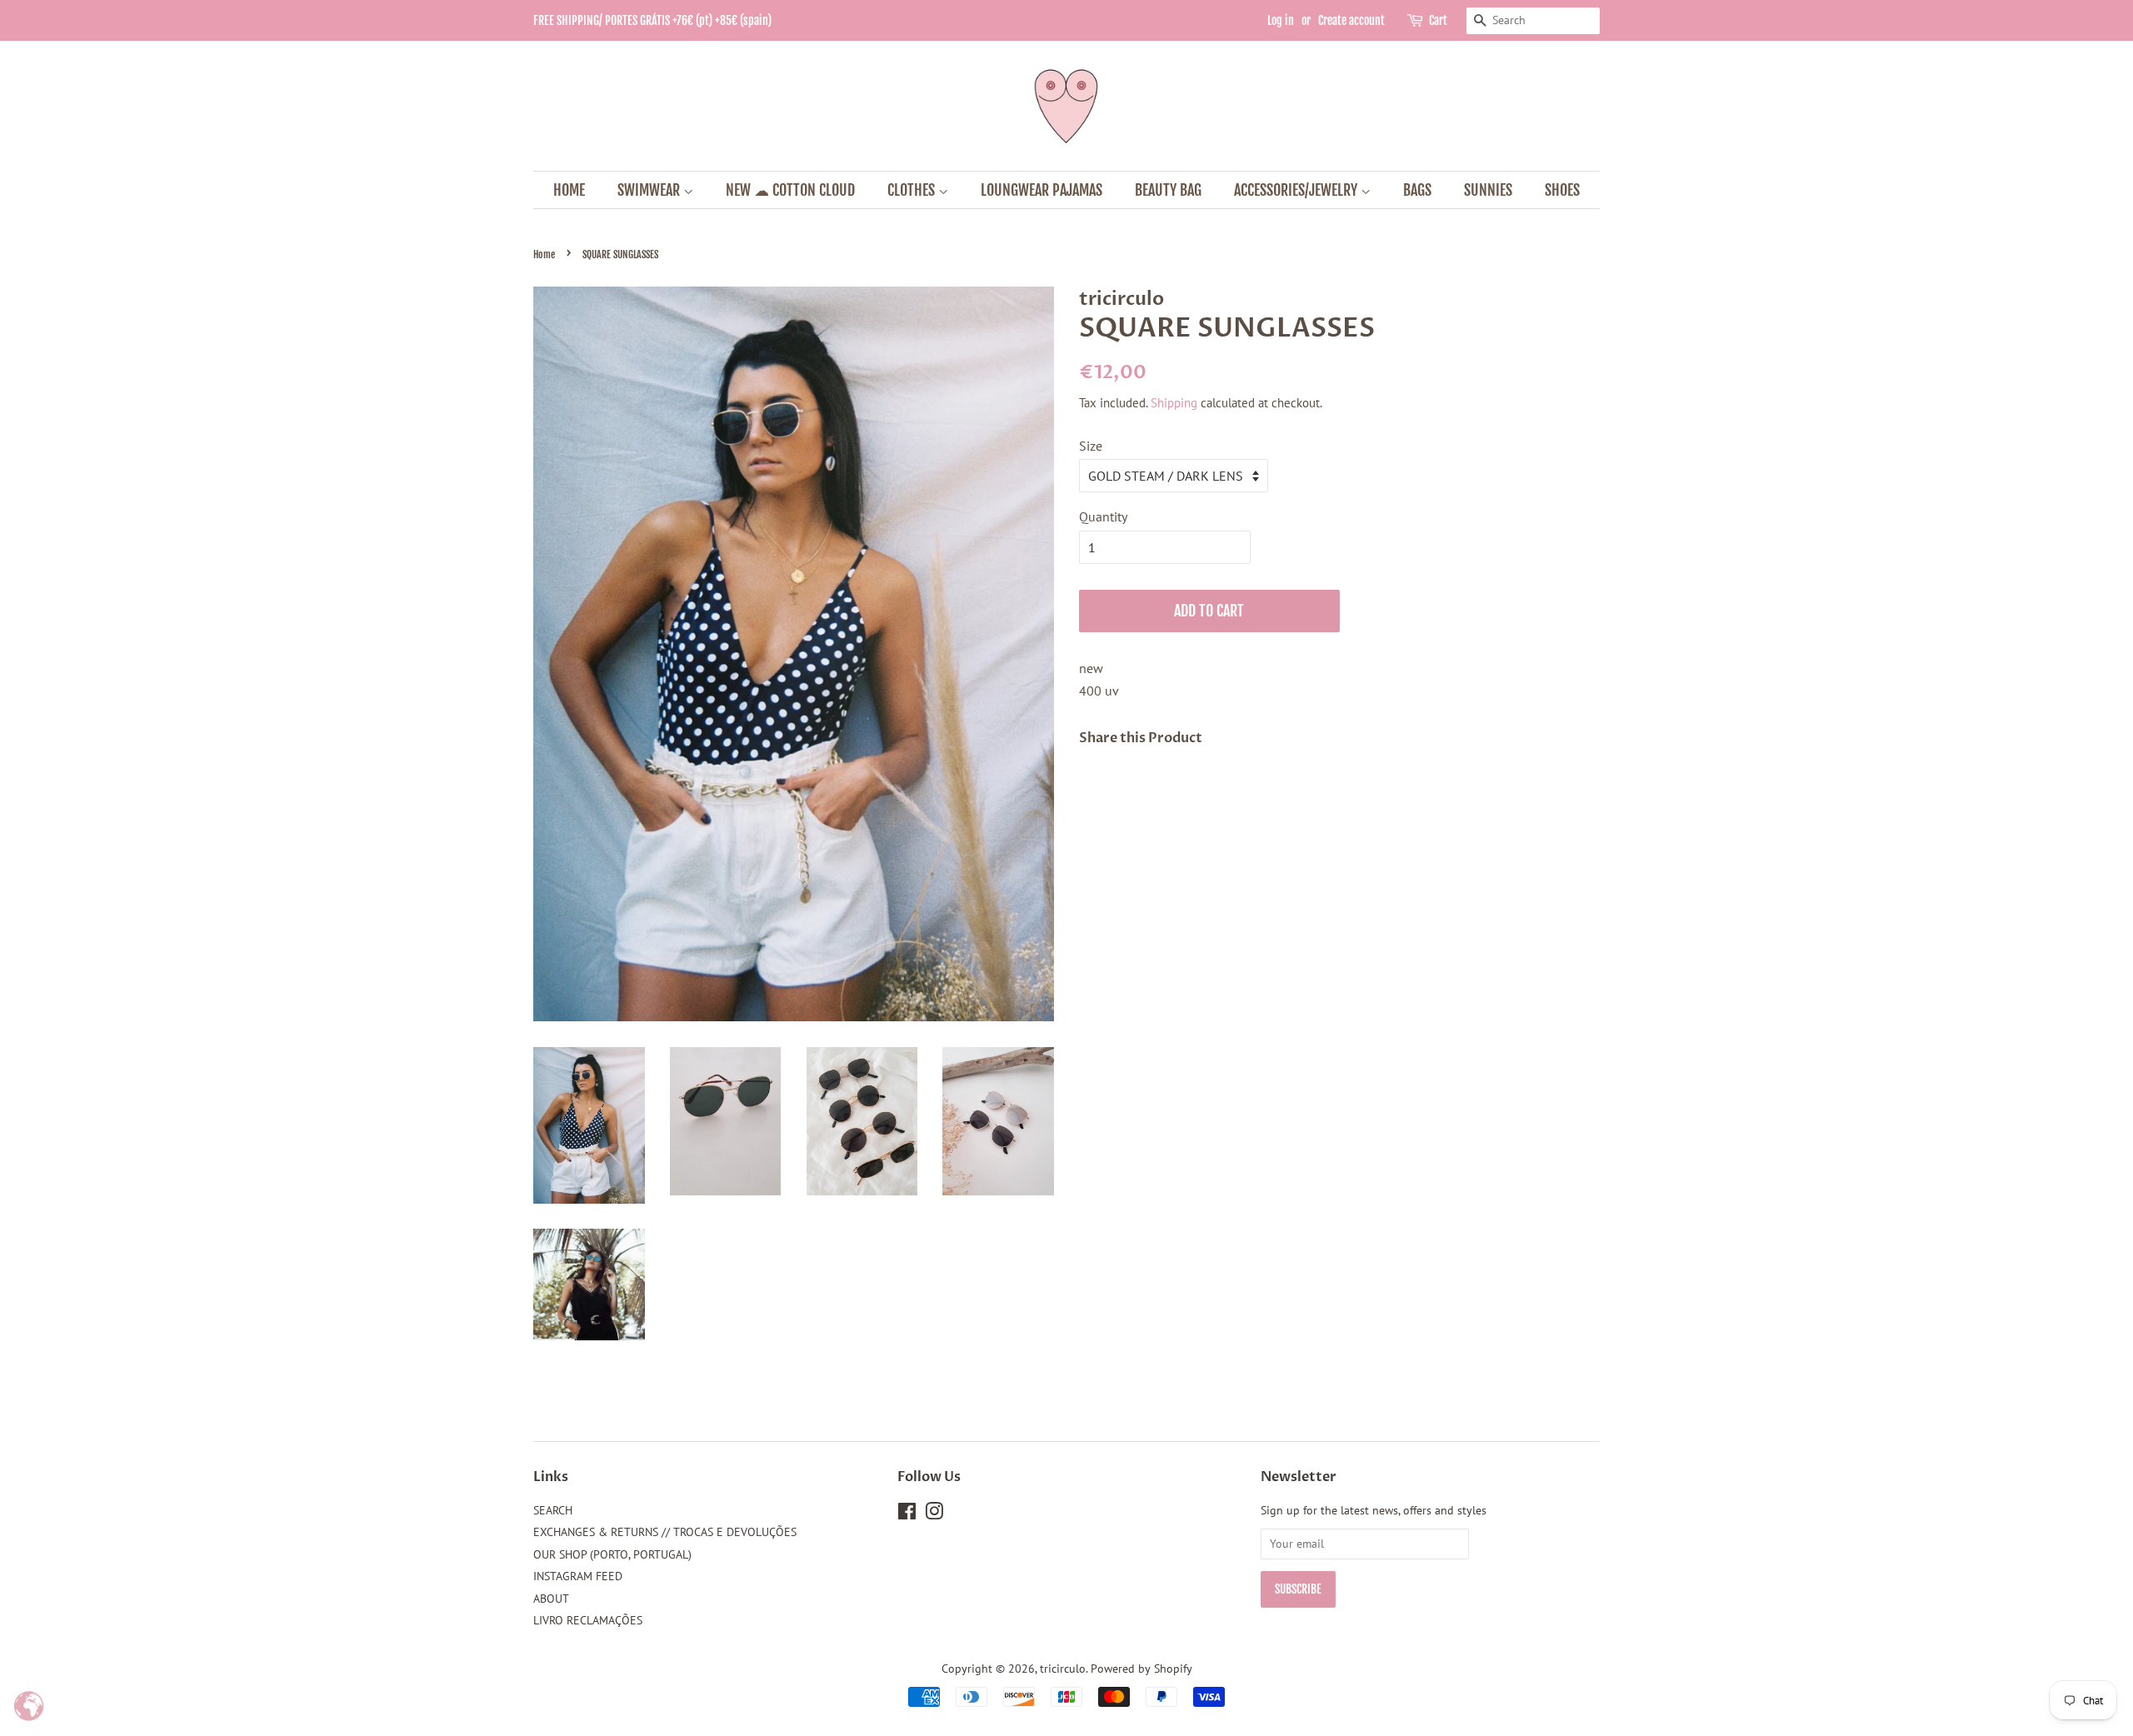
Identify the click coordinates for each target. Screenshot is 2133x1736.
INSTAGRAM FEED (578, 1576)
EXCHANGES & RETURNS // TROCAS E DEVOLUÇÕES (665, 1532)
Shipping (1174, 403)
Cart (1438, 20)
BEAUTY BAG (1168, 190)
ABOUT (551, 1599)
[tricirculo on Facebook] (907, 1514)
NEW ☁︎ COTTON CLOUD (790, 190)
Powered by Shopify (1141, 1669)
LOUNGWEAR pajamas (1042, 190)
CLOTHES (913, 190)
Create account (1351, 20)
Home (544, 254)
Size (1091, 446)
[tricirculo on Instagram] (934, 1514)
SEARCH (553, 1510)
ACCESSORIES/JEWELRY (1297, 190)
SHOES (1562, 190)
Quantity (1103, 516)
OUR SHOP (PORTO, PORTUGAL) (612, 1554)
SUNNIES (1488, 190)
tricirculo (1063, 1669)
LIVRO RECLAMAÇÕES (588, 1620)
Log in (1281, 20)
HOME (569, 190)
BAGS (1417, 190)
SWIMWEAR (650, 190)
